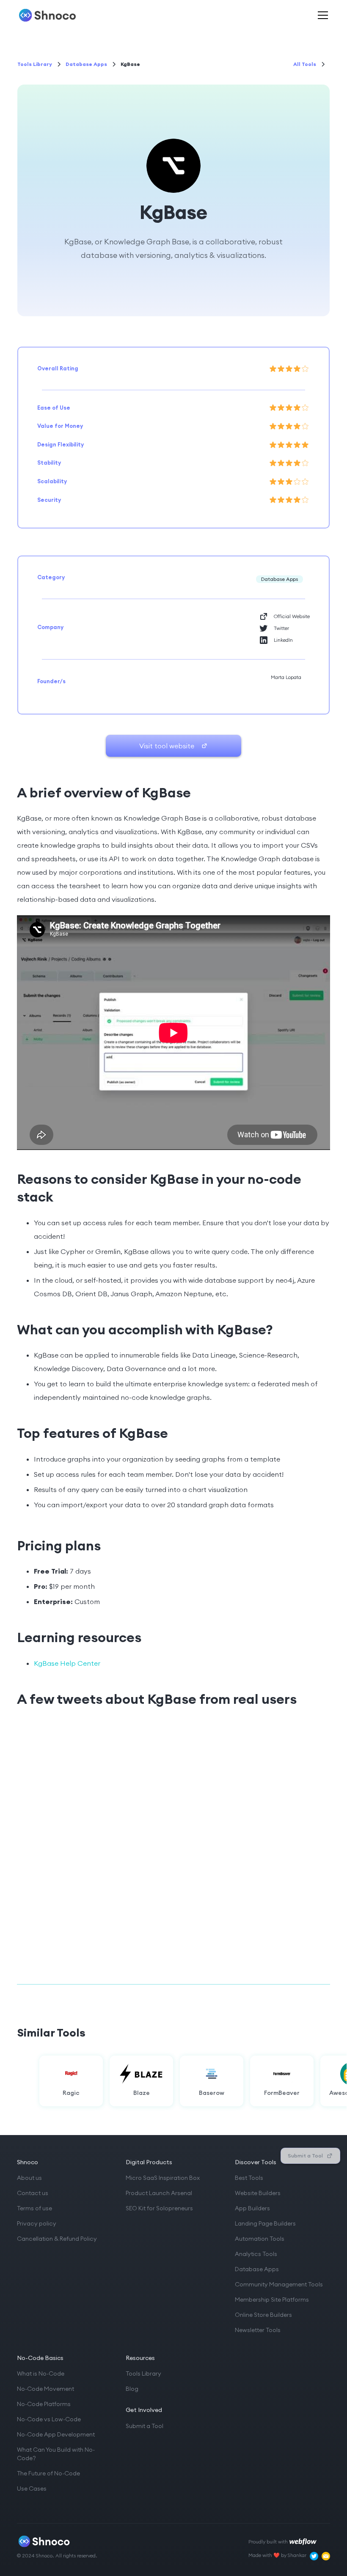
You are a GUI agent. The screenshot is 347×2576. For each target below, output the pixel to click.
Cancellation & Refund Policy (57, 2239)
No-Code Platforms (44, 2404)
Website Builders (258, 2193)
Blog (132, 2389)
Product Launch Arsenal (159, 2193)
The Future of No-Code (48, 2473)
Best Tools (249, 2178)
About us (29, 2178)
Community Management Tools (279, 2284)
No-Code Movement (45, 2389)
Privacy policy (37, 2223)
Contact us (33, 2193)
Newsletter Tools (258, 2330)
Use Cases (32, 2488)
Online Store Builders (263, 2315)
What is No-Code (41, 2373)
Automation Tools (260, 2239)
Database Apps (257, 2269)
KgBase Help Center (67, 1663)
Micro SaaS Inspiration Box (163, 2178)
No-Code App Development (56, 2434)
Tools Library (143, 2373)
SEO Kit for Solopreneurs (159, 2208)
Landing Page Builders (265, 2223)
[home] (47, 15)
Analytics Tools (256, 2254)
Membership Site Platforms (272, 2300)
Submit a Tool (145, 2426)
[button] (321, 15)
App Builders (252, 2208)
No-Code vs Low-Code (49, 2419)
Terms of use (34, 2208)
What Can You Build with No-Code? (56, 2454)
